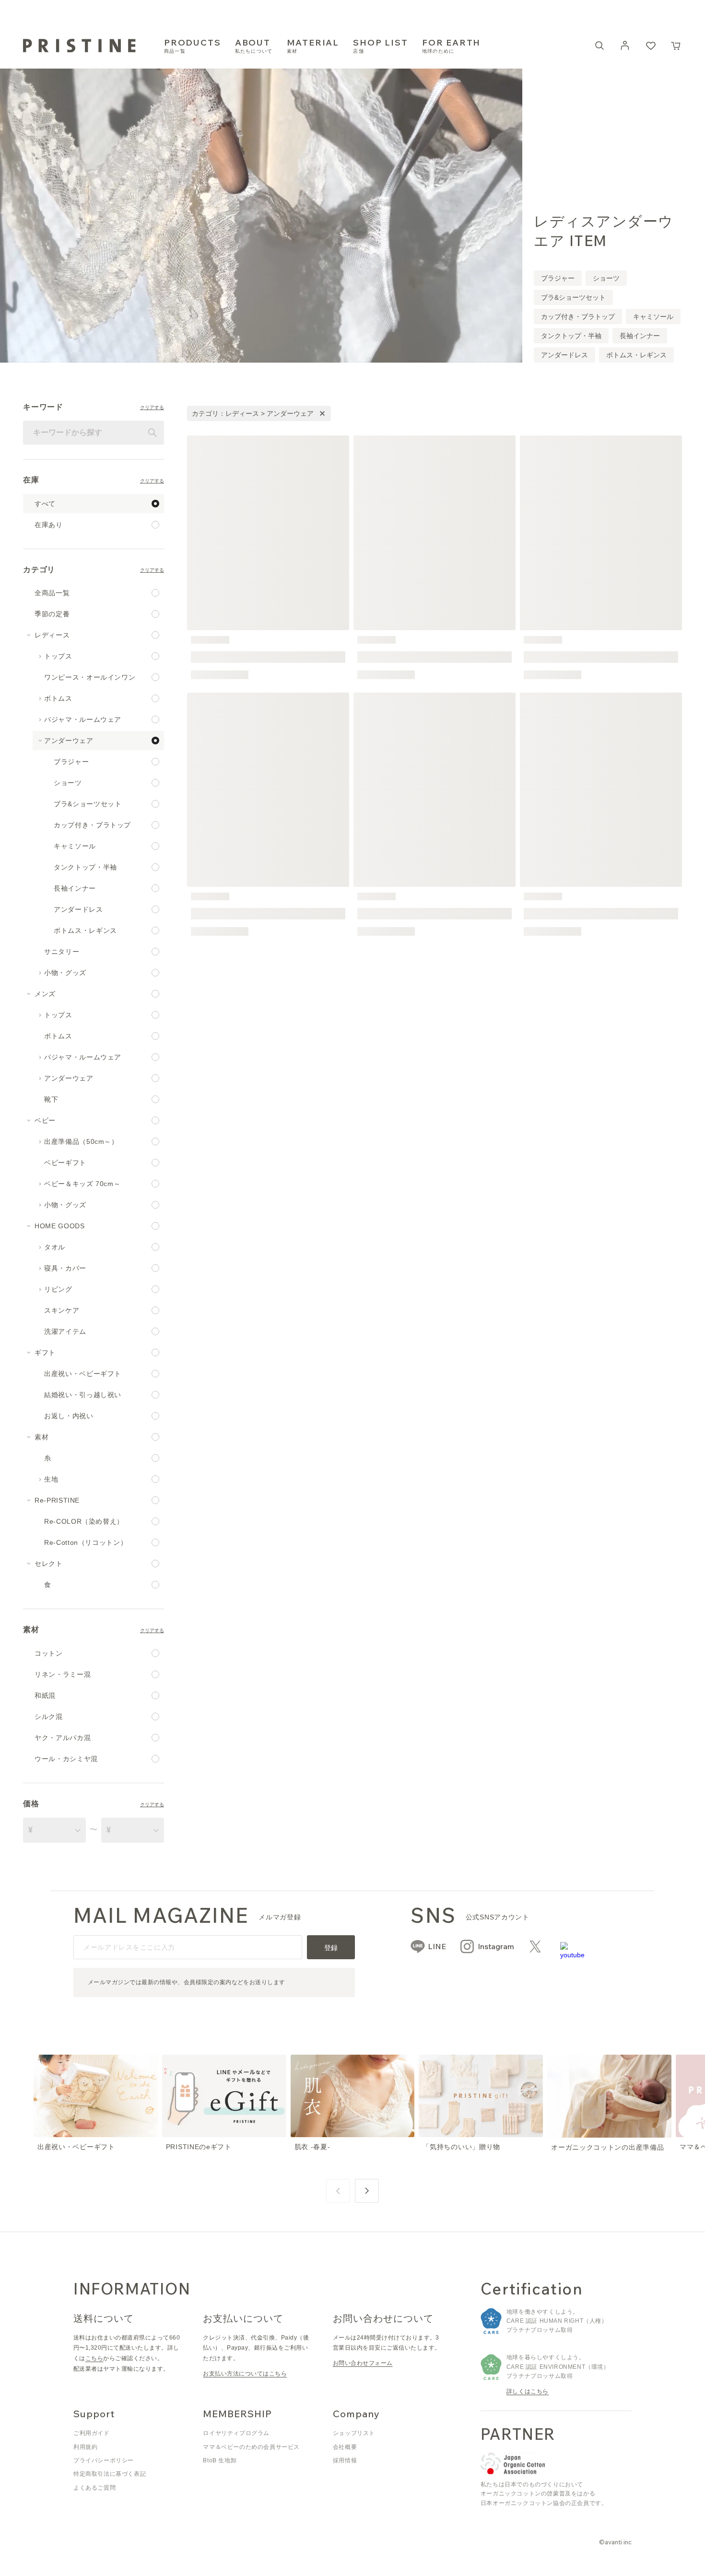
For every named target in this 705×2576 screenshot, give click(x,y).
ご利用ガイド (92, 2433)
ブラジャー (558, 278)
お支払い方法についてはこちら (245, 2374)
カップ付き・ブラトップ (578, 317)
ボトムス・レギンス (636, 355)
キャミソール (653, 317)
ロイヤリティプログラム (236, 2433)
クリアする (152, 408)
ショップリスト (354, 2433)
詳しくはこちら (528, 2391)
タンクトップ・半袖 (571, 336)
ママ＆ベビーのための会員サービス (251, 2447)
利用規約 (85, 2447)
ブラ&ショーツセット (573, 297)
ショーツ (606, 278)
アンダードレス (564, 355)
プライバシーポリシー (104, 2460)
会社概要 (345, 2447)
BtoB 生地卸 (220, 2460)
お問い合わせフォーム (363, 2363)
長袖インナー (640, 336)
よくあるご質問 (94, 2488)
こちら (94, 2358)
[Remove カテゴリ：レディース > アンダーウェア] (322, 413)
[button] (676, 46)
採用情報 (345, 2460)
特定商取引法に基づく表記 (110, 2474)
